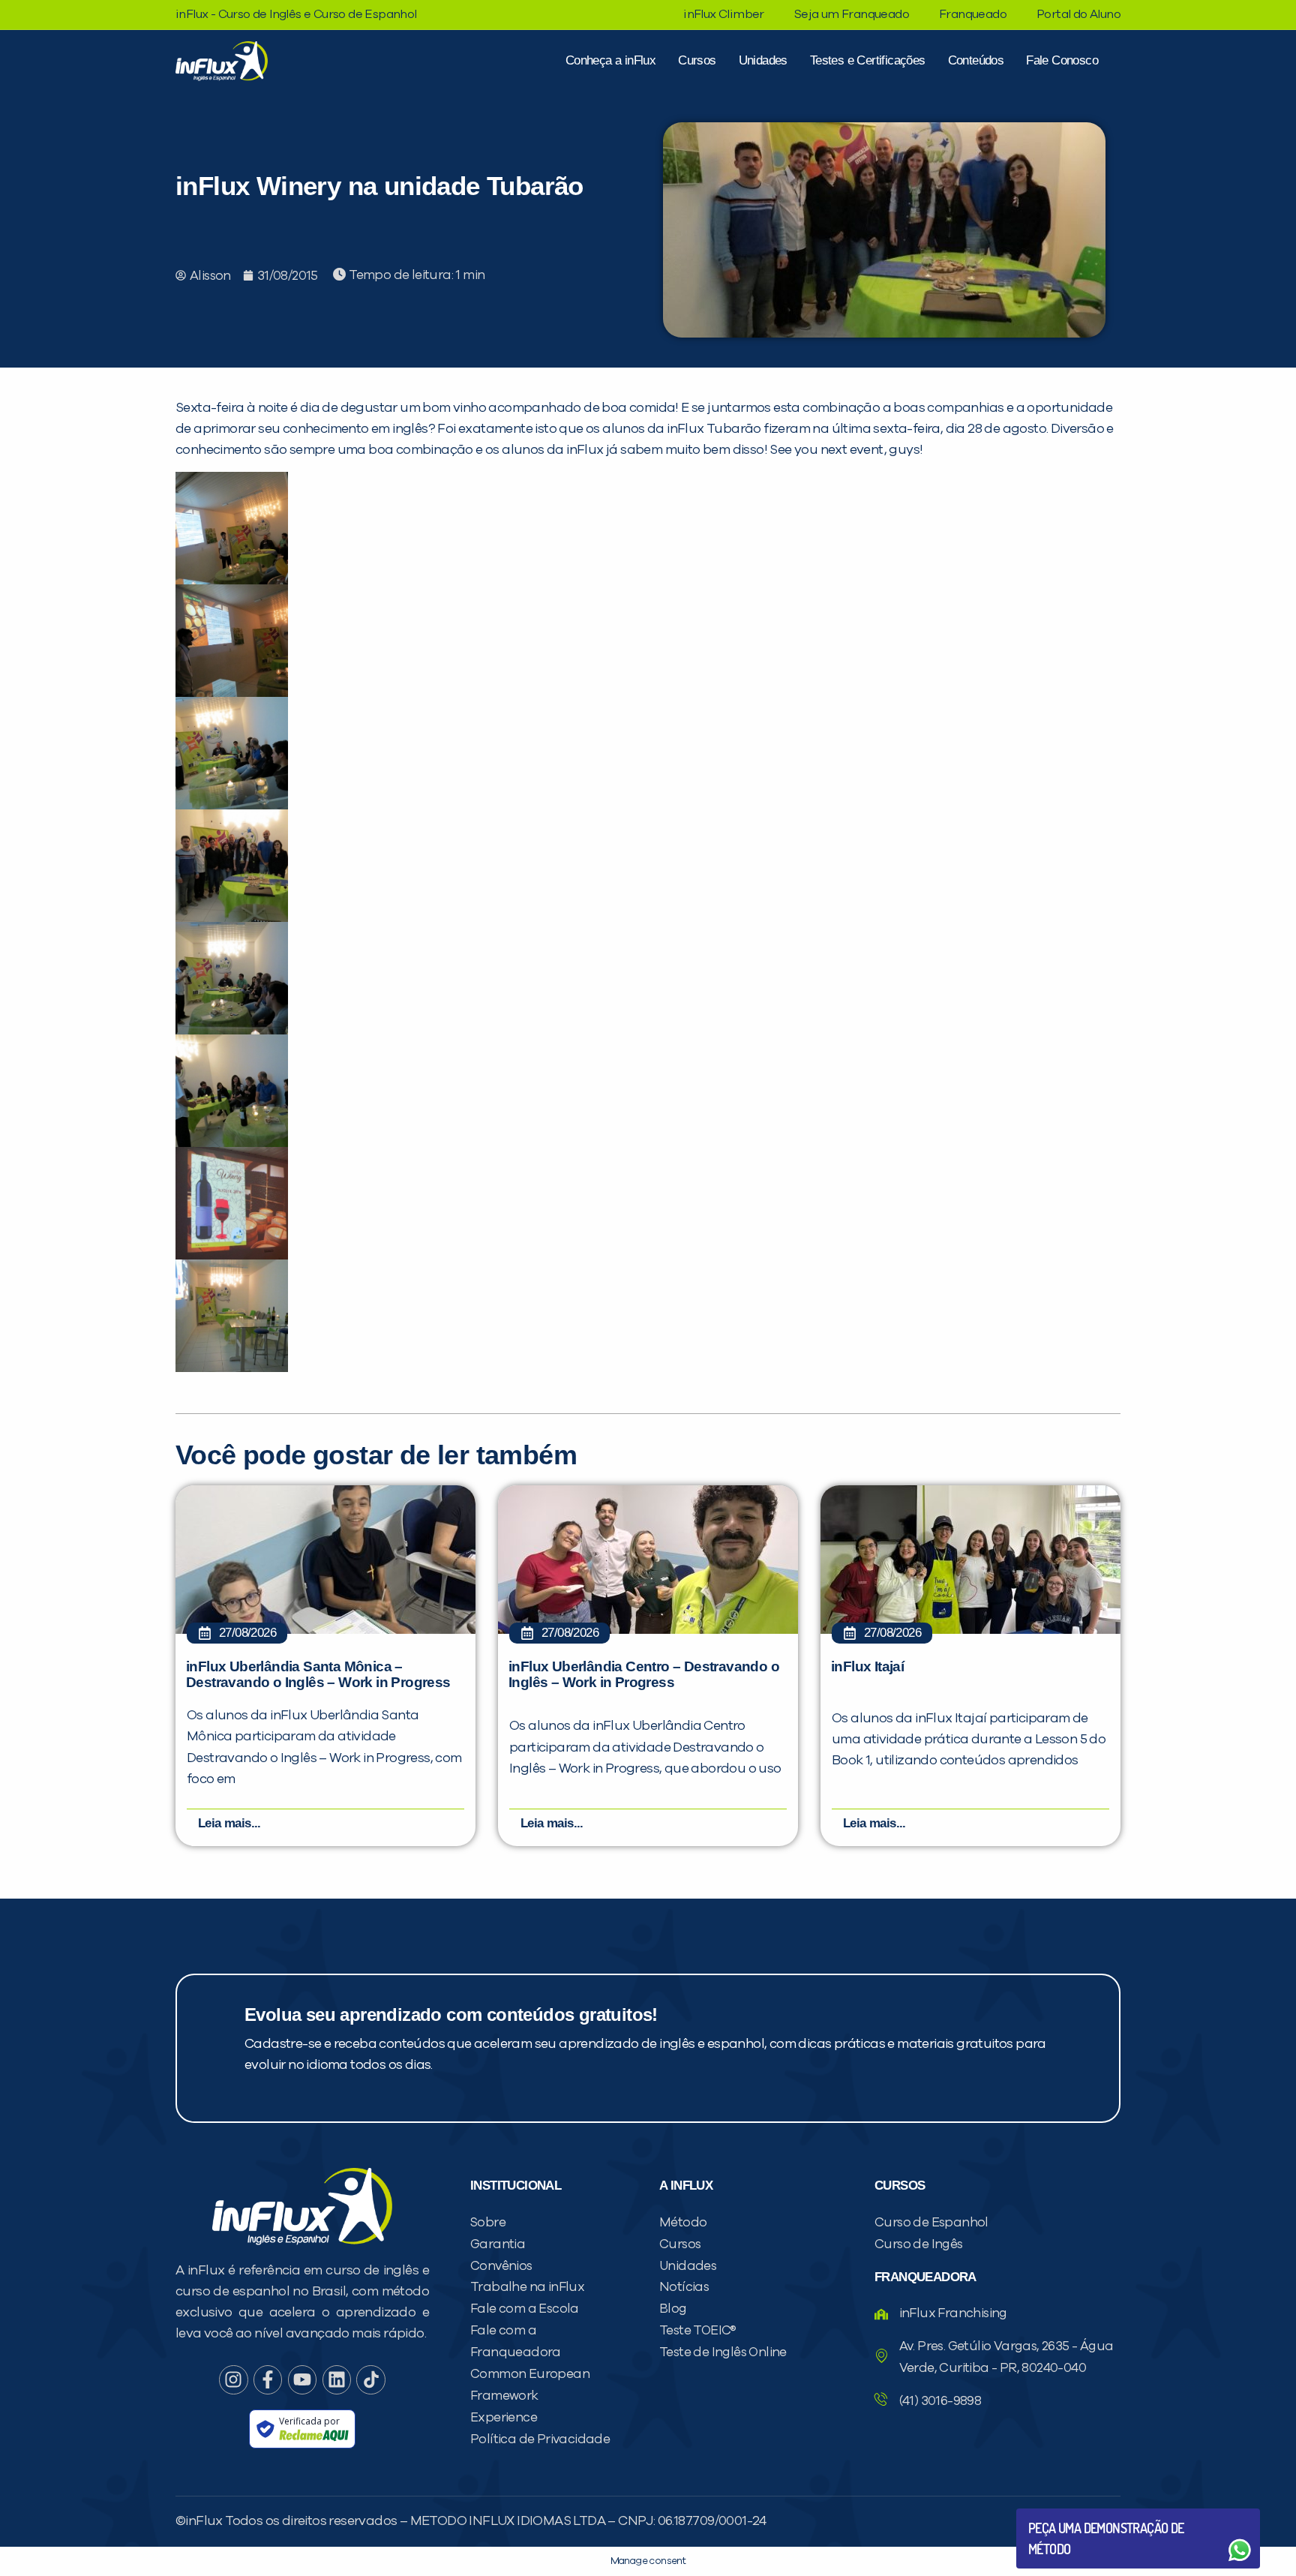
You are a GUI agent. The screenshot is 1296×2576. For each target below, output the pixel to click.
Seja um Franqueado (852, 14)
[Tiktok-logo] (370, 2379)
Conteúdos (976, 60)
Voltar (1063, 2514)
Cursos (697, 60)
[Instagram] (233, 2379)
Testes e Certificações (868, 60)
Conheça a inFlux (610, 60)
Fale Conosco (1062, 60)
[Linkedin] (337, 2379)
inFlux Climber (724, 14)
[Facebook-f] (268, 2379)
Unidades (763, 60)
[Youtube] (302, 2379)
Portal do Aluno (1078, 14)
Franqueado (973, 14)
